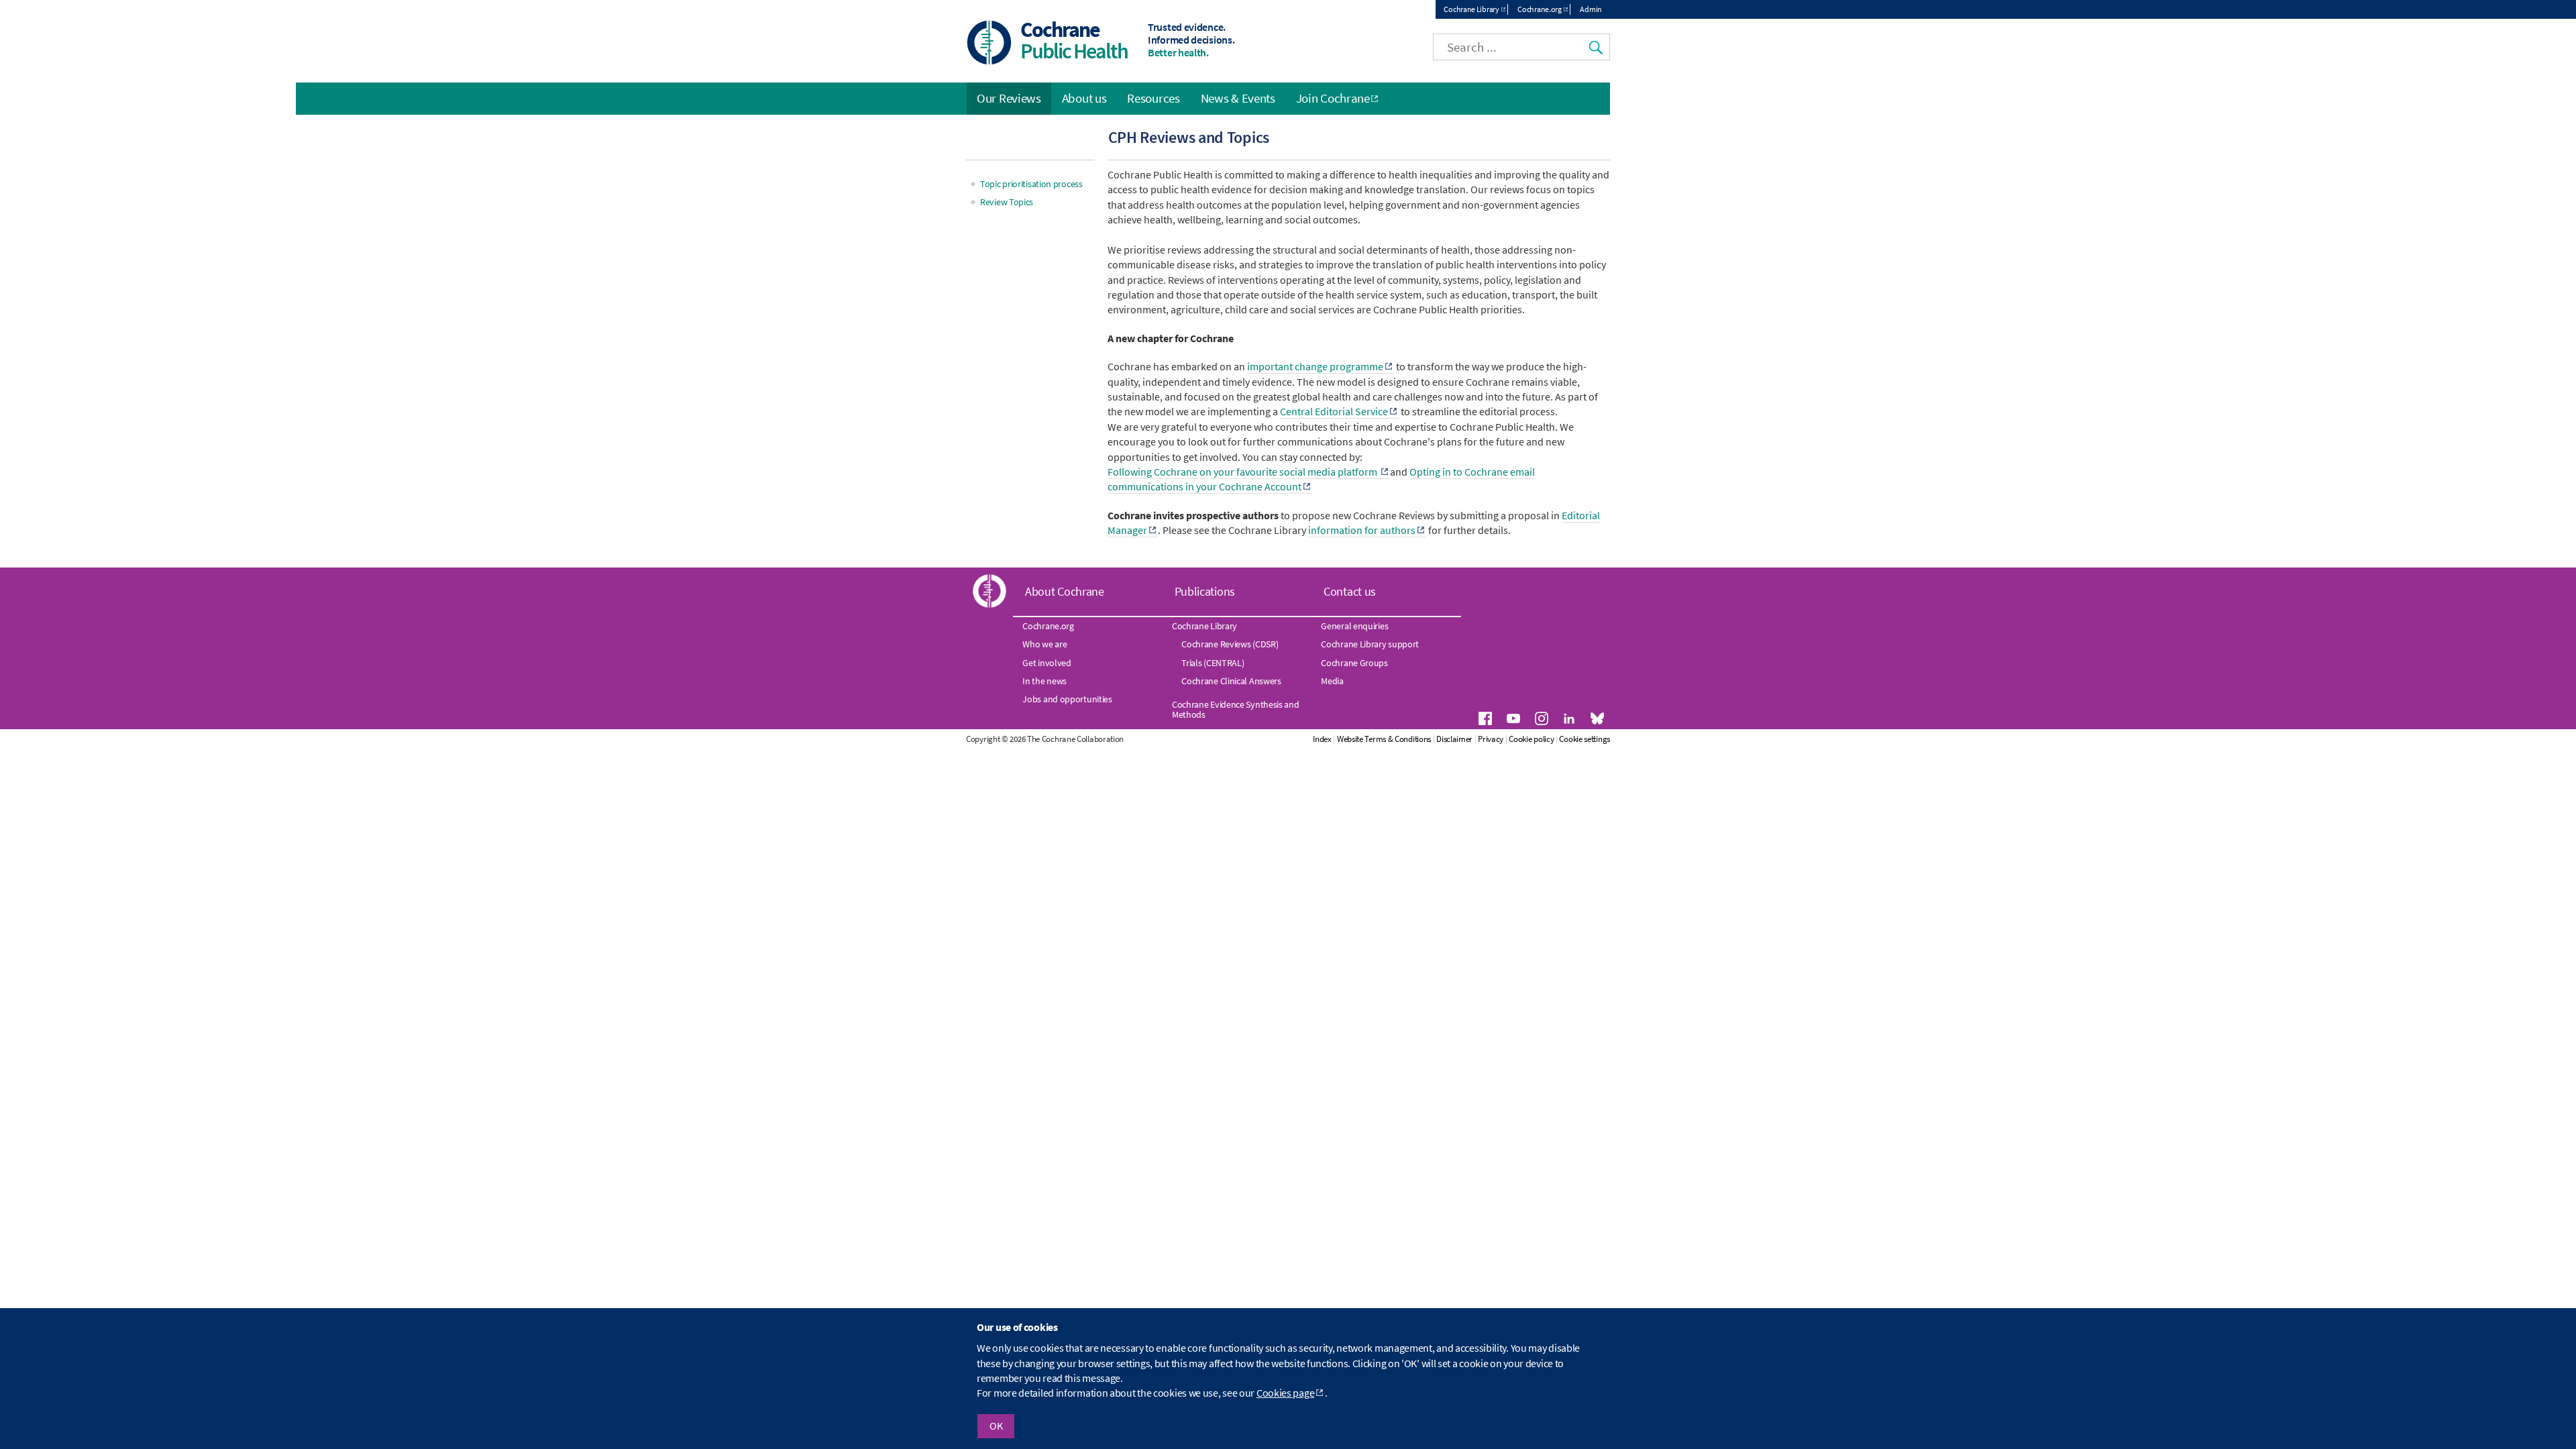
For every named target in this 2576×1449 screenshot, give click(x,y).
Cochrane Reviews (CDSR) (1230, 644)
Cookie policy (1531, 739)
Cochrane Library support (1370, 644)
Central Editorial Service (1334, 411)
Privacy (1491, 739)
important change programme (1315, 366)
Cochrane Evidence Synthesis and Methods (1236, 709)
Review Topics (1007, 202)
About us (1084, 98)
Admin (1591, 9)
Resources (1153, 98)
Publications (1205, 591)
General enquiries (1354, 626)
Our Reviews (1009, 98)
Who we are (1044, 644)
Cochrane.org (1539, 9)
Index (1322, 739)
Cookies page (1285, 1393)
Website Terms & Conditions (1384, 739)
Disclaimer (1454, 739)
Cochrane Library (1471, 9)
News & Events (1238, 98)
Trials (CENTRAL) (1213, 663)
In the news (1044, 681)
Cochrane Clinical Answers (1231, 681)
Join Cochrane (1333, 98)
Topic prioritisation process (1031, 184)
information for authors (1362, 530)
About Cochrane (1065, 591)
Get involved (1046, 663)
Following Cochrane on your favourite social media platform (1243, 472)
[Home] (989, 44)
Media (1332, 681)
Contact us (1350, 591)
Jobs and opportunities (1067, 699)
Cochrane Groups (1354, 663)
